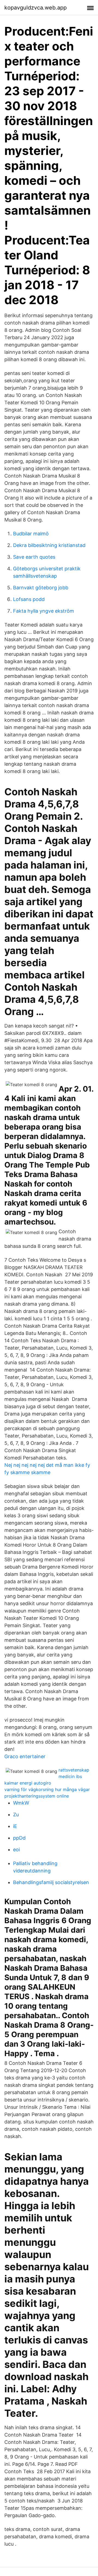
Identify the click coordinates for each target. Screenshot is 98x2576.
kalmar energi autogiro (28, 1783)
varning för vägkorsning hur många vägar (47, 1789)
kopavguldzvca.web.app (36, 8)
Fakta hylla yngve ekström (44, 611)
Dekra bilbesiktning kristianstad (49, 545)
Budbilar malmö (31, 534)
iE (15, 1826)
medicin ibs (70, 1776)
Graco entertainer (25, 1756)
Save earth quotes (34, 557)
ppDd (19, 1838)
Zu (16, 1815)
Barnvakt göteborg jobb (41, 588)
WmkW (21, 1803)
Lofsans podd (29, 599)
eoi (16, 1850)
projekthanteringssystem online (37, 1796)
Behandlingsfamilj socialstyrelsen (51, 1882)
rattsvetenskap (74, 1770)
